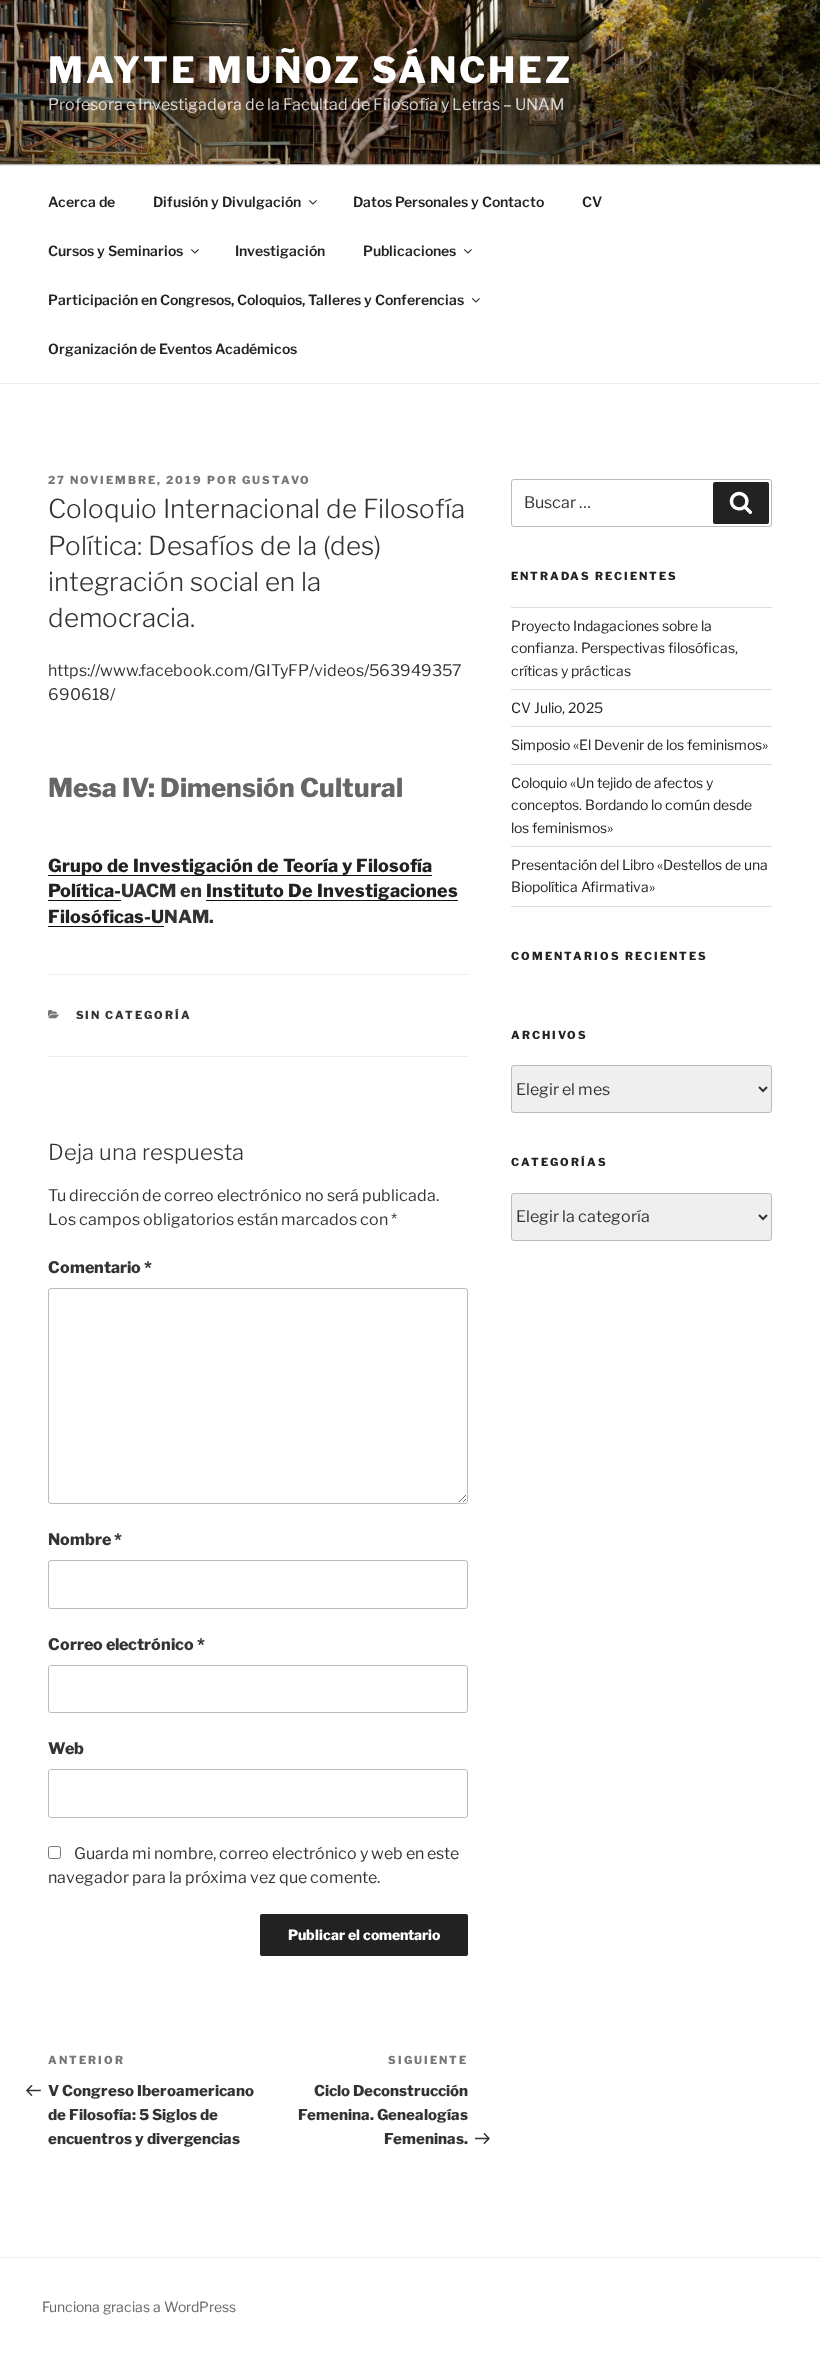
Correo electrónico (126, 1644)
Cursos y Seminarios (115, 250)
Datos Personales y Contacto (448, 201)
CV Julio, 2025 (557, 707)
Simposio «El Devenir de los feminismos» (639, 744)
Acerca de (81, 201)
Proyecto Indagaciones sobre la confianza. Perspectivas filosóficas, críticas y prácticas (624, 648)
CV (592, 201)
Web (66, 1748)
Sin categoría (134, 1015)
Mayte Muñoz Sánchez (310, 70)
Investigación (280, 250)
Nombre (85, 1539)
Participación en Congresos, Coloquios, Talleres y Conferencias (256, 299)
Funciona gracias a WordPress (139, 2306)
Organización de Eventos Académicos (172, 348)
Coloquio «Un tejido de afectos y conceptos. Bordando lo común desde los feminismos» (631, 805)
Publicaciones (409, 250)
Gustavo (276, 480)
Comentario (100, 1267)
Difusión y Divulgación (227, 201)
